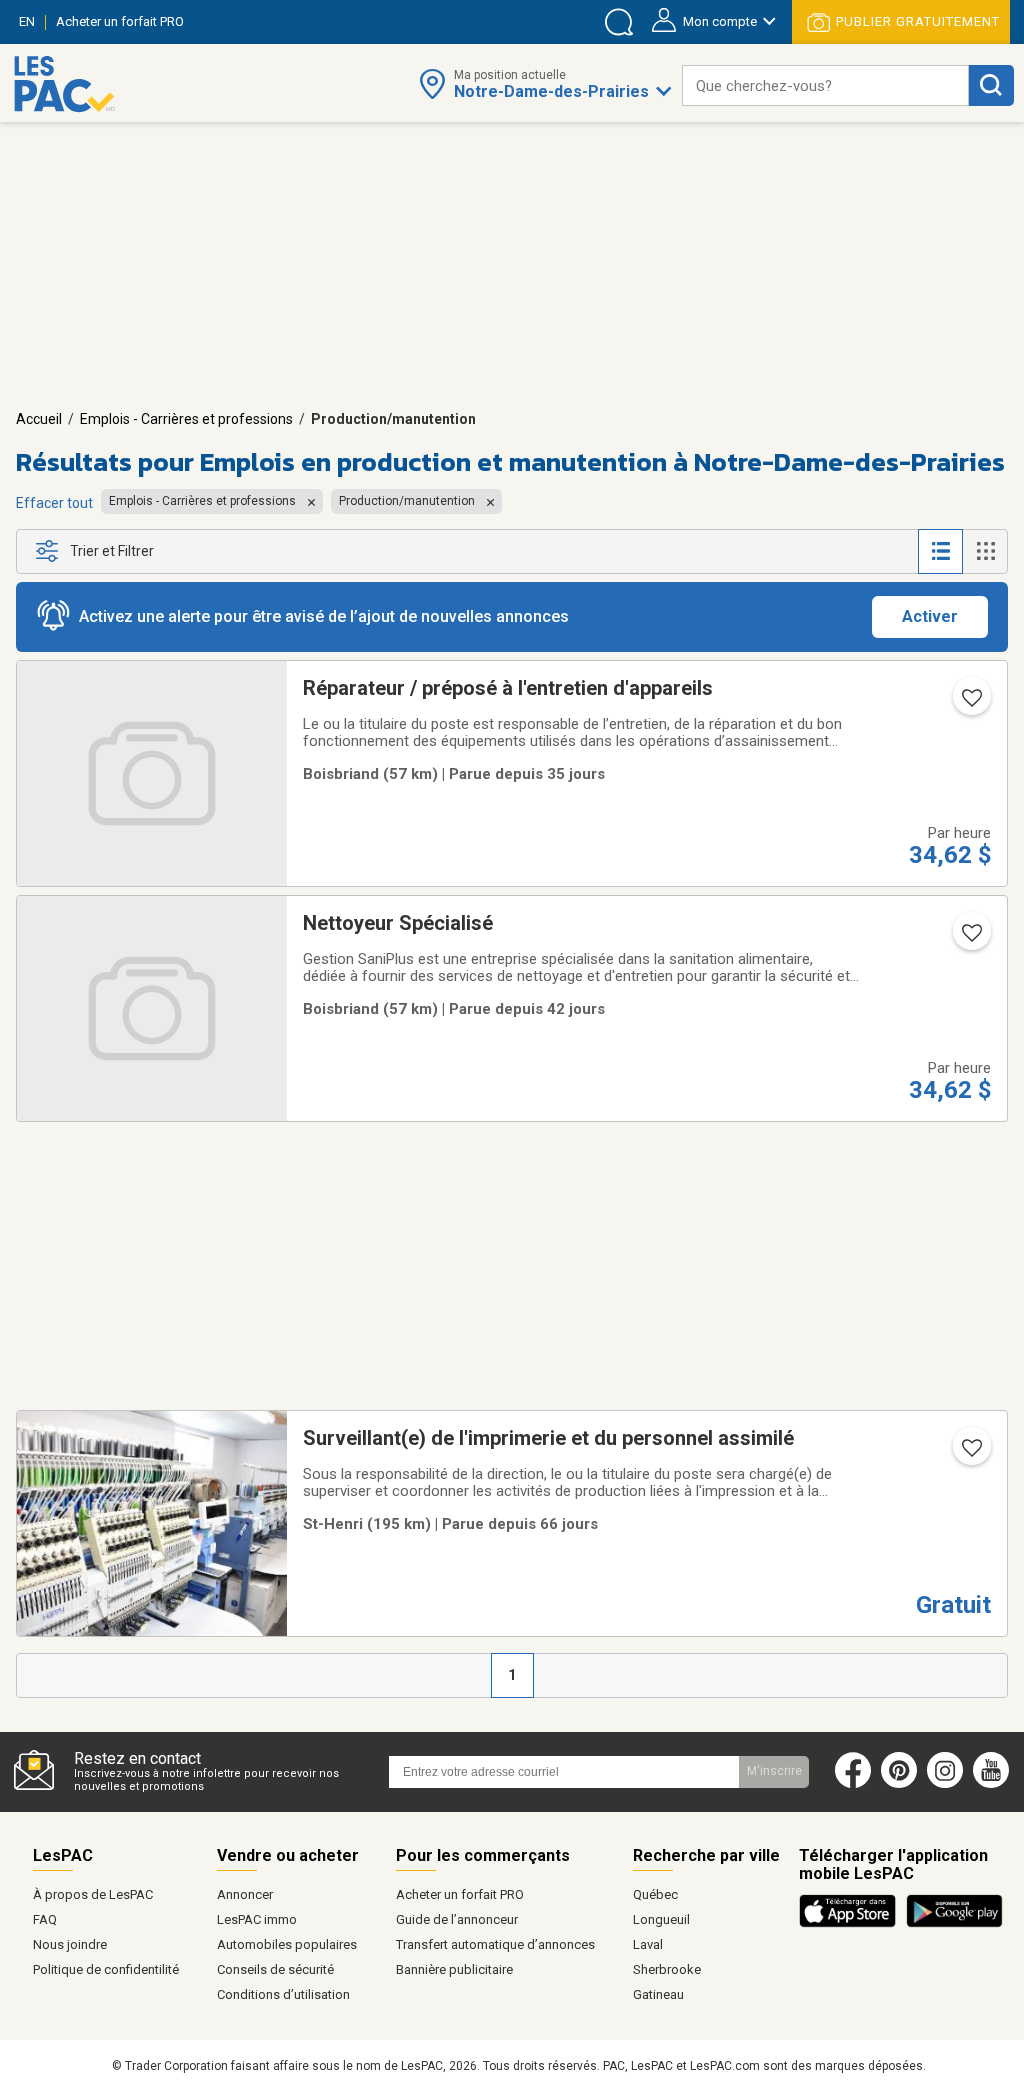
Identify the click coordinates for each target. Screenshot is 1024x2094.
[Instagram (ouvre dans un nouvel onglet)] (945, 1784)
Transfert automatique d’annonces (495, 1944)
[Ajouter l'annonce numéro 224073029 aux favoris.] (970, 939)
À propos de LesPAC (93, 1894)
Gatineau (658, 1994)
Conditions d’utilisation (283, 1994)
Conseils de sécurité (275, 1969)
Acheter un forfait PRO (460, 1894)
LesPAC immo (257, 1919)
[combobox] (825, 85)
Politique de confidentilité (106, 1969)
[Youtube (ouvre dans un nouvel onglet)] (995, 1784)
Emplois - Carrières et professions (186, 419)
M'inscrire (774, 1771)
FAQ (45, 1919)
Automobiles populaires (287, 1944)
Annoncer (245, 1894)
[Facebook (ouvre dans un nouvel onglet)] (853, 1784)
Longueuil (661, 1919)
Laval (648, 1944)
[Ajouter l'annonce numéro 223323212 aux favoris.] (970, 1454)
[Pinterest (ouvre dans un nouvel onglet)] (899, 1784)
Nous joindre (70, 1944)
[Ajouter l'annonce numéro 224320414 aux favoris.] (970, 704)
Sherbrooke (667, 1969)
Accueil (39, 419)
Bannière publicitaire (454, 1969)
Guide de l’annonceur (457, 1919)
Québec (655, 1894)
